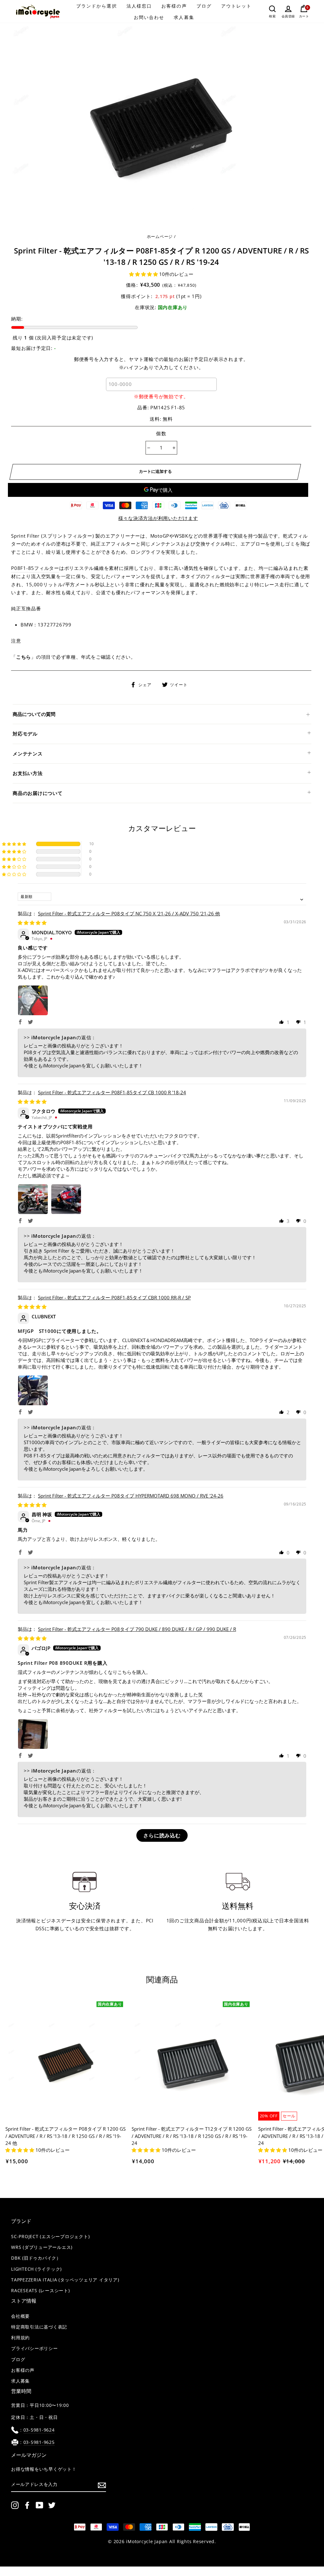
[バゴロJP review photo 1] (33, 1734)
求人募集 (184, 17)
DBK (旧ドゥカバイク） (36, 2258)
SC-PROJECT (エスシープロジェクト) (50, 2237)
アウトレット (237, 6)
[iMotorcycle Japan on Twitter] (52, 2505)
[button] (144, 274)
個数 (161, 433)
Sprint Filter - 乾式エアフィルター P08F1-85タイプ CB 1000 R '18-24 (112, 1092)
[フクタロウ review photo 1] (33, 1199)
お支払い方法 (28, 773)
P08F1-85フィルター (35, 568)
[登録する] (102, 2485)
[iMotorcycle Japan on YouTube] (40, 2505)
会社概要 (20, 2316)
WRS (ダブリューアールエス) (42, 2247)
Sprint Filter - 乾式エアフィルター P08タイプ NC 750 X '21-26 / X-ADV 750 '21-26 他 (129, 913)
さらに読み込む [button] (162, 1835)
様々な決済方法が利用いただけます (158, 518)
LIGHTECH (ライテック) (36, 2269)
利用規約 (20, 2338)
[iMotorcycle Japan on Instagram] (15, 2505)
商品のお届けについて (38, 793)
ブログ (204, 6)
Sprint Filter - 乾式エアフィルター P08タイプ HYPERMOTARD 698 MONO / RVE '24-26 (131, 1496)
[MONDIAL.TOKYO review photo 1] (33, 1000)
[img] (32, 923)
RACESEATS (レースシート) (40, 2291)
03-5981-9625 (39, 2442)
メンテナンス (28, 754)
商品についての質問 (34, 714)
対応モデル (25, 734)
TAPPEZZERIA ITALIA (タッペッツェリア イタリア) (65, 2280)
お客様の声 (174, 6)
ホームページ (160, 236)
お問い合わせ (149, 17)
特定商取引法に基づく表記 (39, 2327)
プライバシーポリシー (34, 2348)
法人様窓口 (139, 6)
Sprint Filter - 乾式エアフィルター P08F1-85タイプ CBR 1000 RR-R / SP (114, 1297)
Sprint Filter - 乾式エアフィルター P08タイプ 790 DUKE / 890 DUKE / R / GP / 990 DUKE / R (137, 1629)
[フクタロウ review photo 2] (66, 1199)
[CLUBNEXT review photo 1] (33, 1390)
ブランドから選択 (97, 6)
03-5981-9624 (39, 2430)
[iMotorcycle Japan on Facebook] (27, 2505)
